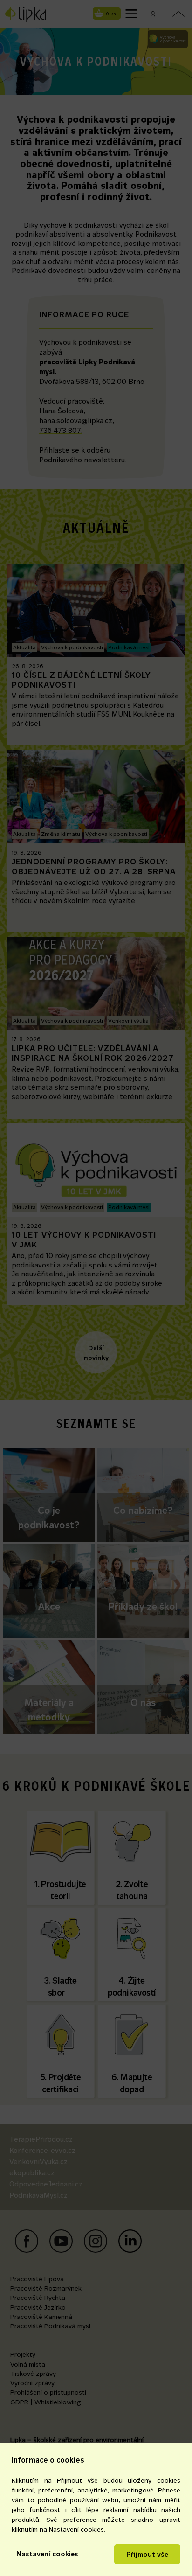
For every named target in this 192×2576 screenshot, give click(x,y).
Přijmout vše (147, 2554)
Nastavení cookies (47, 2554)
